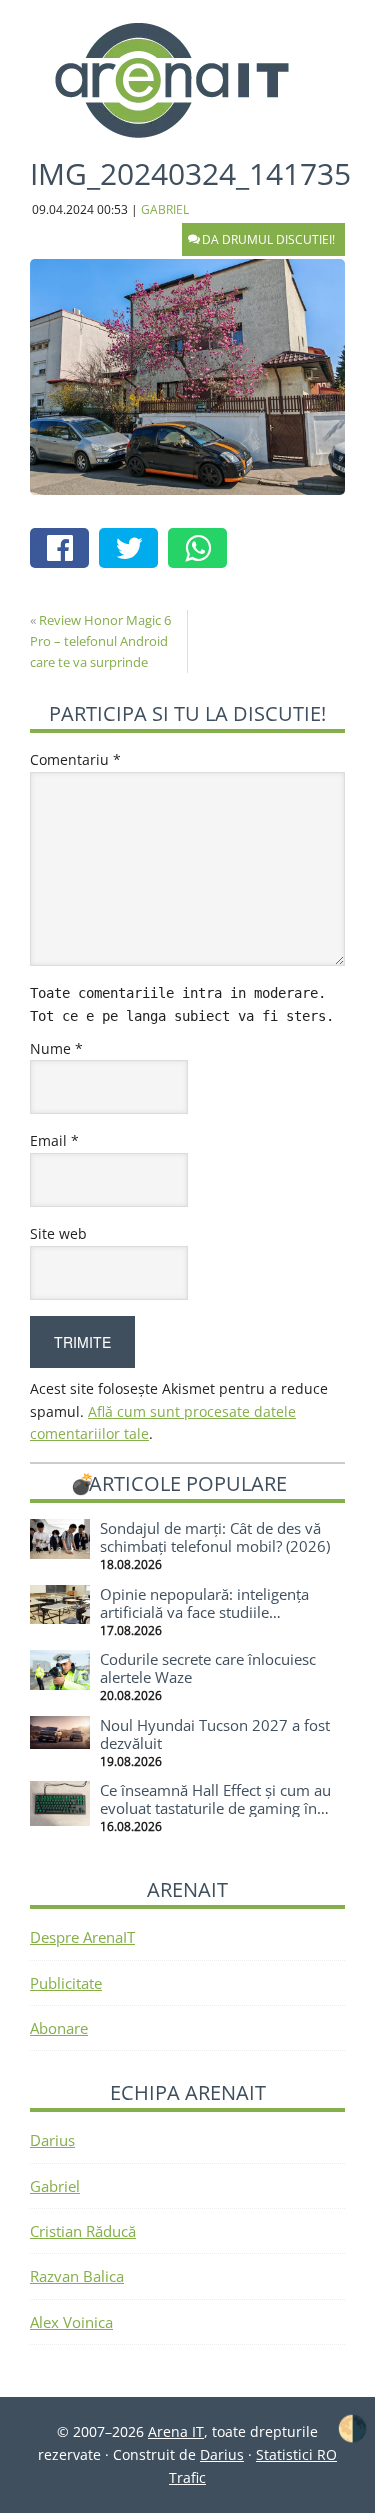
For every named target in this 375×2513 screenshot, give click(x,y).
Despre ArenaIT (82, 1937)
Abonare (59, 2028)
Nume (56, 1048)
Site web (58, 1233)
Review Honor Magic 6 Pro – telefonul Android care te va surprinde (100, 641)
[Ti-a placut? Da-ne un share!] (64, 550)
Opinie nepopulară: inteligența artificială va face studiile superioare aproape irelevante (204, 1612)
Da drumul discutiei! (268, 239)
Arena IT (188, 80)
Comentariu (75, 759)
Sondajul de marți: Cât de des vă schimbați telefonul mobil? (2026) (215, 1537)
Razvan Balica (77, 2276)
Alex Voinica (71, 2322)
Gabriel (55, 2186)
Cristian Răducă (83, 2231)
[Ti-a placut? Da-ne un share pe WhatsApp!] (202, 550)
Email (54, 1140)
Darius (52, 2140)
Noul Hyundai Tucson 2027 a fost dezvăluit (215, 1734)
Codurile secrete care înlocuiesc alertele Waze (208, 1668)
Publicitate (66, 1983)
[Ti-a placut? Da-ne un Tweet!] (133, 550)
